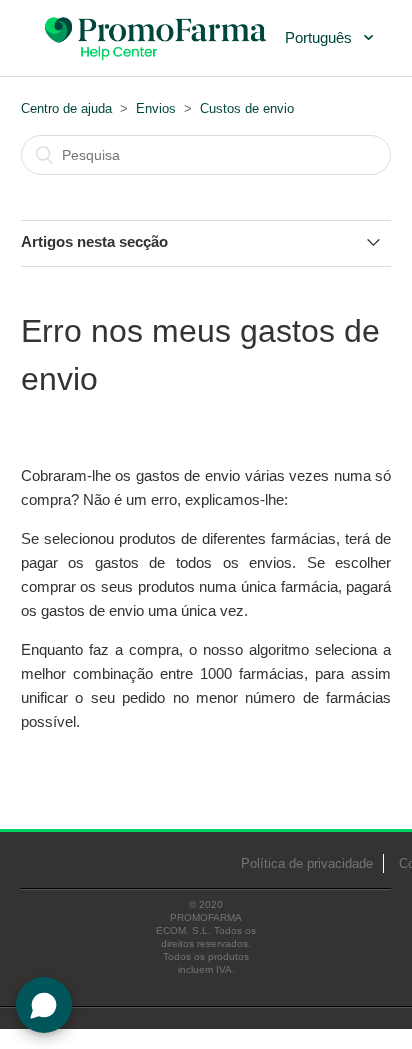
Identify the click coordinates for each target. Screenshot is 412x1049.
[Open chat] (44, 1005)
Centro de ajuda (66, 108)
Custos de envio (247, 108)
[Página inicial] (157, 36)
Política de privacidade (307, 863)
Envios (156, 108)
